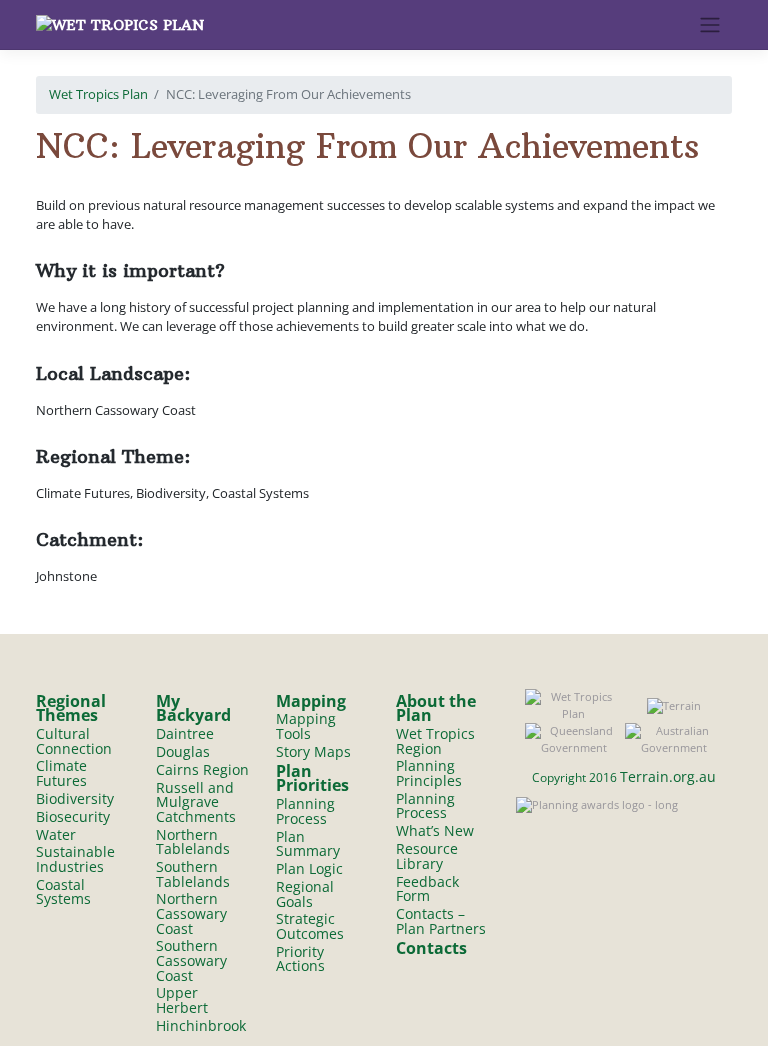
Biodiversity (75, 798)
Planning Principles (429, 773)
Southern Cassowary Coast (191, 960)
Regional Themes (71, 708)
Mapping (311, 701)
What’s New (435, 830)
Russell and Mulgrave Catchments (196, 802)
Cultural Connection (74, 741)
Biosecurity (73, 816)
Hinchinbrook (201, 1025)
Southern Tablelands (193, 874)
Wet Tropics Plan (98, 94)
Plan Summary (308, 844)
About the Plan (436, 708)
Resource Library (427, 856)
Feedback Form (427, 889)
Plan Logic (309, 868)
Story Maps (313, 751)
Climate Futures (61, 773)
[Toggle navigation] (710, 25)
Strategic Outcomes (310, 926)
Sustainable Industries (75, 859)
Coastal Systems (63, 892)
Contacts (431, 948)
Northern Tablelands (193, 842)
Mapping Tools (306, 726)
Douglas (183, 751)
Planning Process (305, 811)
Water (56, 834)
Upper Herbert (182, 1000)
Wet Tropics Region (435, 741)
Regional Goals (305, 894)
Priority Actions (300, 959)
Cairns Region (202, 769)
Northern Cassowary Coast (191, 913)
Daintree (185, 733)
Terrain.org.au (668, 776)
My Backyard (193, 708)
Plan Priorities (312, 778)
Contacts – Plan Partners (441, 921)
